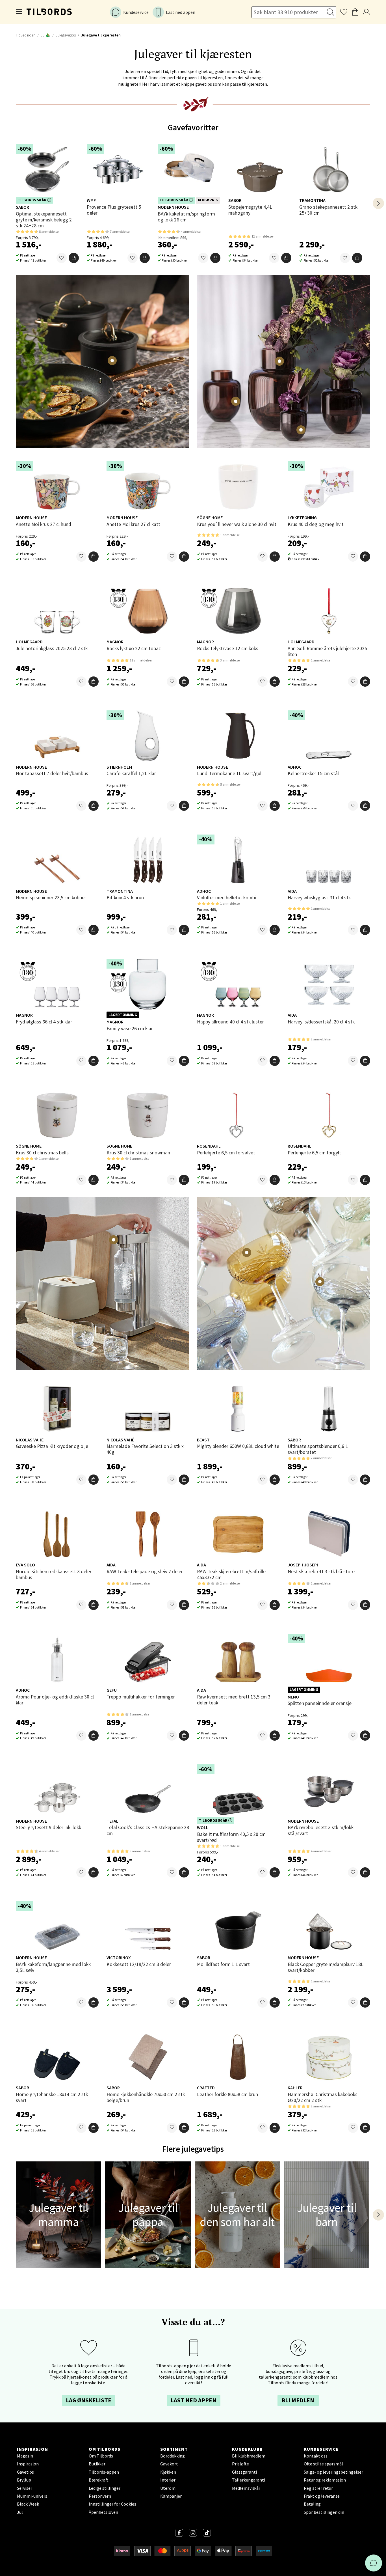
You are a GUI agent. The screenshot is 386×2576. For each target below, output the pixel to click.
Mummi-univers (32, 2496)
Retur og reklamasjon (325, 2480)
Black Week (28, 2504)
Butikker (97, 2464)
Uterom (168, 2488)
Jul (20, 2512)
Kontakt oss (316, 2456)
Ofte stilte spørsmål (323, 2464)
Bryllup (24, 2480)
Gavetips (25, 2472)
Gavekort (169, 2464)
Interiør (168, 2480)
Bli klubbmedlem (249, 2456)
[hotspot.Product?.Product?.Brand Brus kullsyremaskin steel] (114, 1240)
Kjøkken (168, 2472)
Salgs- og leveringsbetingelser (333, 2472)
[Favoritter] (62, 258)
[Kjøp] (74, 258)
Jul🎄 (45, 35)
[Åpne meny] (19, 12)
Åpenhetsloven (103, 2512)
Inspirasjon (28, 2464)
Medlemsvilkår (246, 2488)
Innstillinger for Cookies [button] (112, 2504)
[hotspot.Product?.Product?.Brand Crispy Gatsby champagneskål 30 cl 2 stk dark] (320, 1282)
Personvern (100, 2496)
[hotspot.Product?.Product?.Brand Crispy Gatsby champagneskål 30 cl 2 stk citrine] (247, 1253)
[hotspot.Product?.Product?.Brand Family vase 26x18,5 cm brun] (279, 361)
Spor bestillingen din (324, 2512)
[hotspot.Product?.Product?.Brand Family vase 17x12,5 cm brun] (236, 401)
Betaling (312, 2504)
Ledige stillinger (105, 2488)
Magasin (25, 2456)
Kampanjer (171, 2496)
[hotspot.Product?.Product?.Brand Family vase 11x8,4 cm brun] (301, 430)
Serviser (25, 2488)
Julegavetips (66, 35)
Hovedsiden (26, 35)
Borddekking (173, 2456)
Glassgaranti (244, 2472)
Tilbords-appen (104, 2472)
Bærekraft (99, 2480)
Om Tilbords (101, 2456)
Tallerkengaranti (249, 2480)
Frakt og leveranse (322, 2496)
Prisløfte (240, 2464)
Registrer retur (318, 2488)
